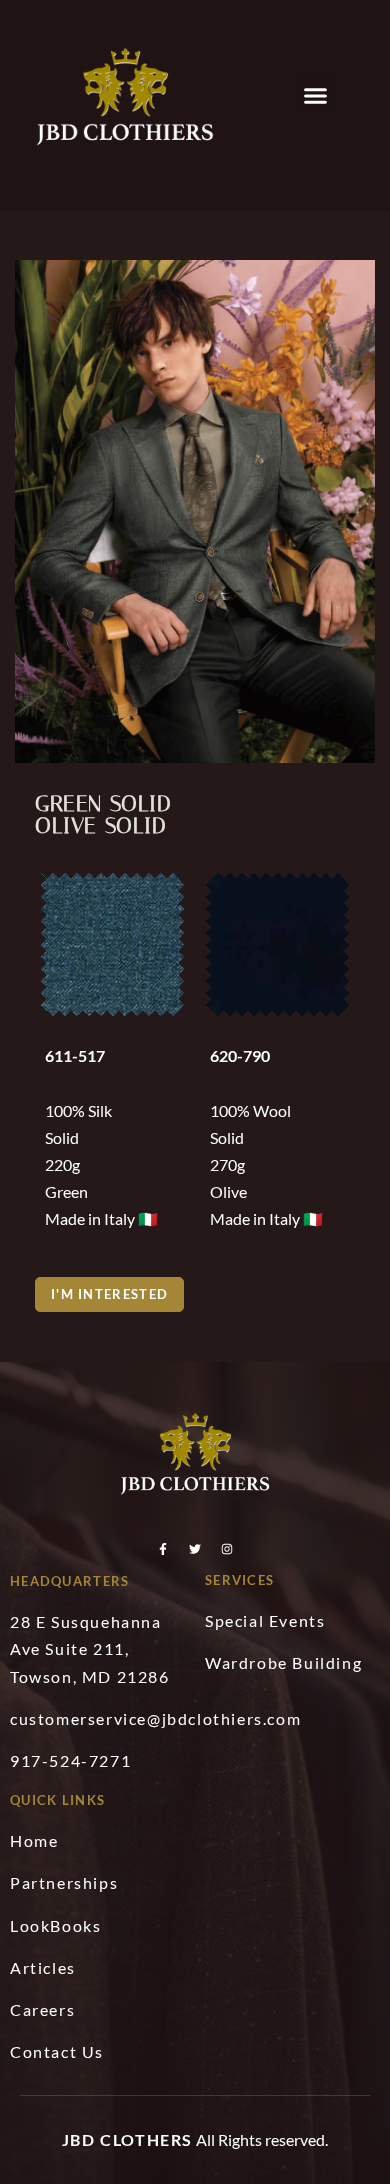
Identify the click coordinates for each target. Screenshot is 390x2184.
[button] (316, 95)
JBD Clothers (127, 2139)
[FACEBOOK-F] (163, 1549)
